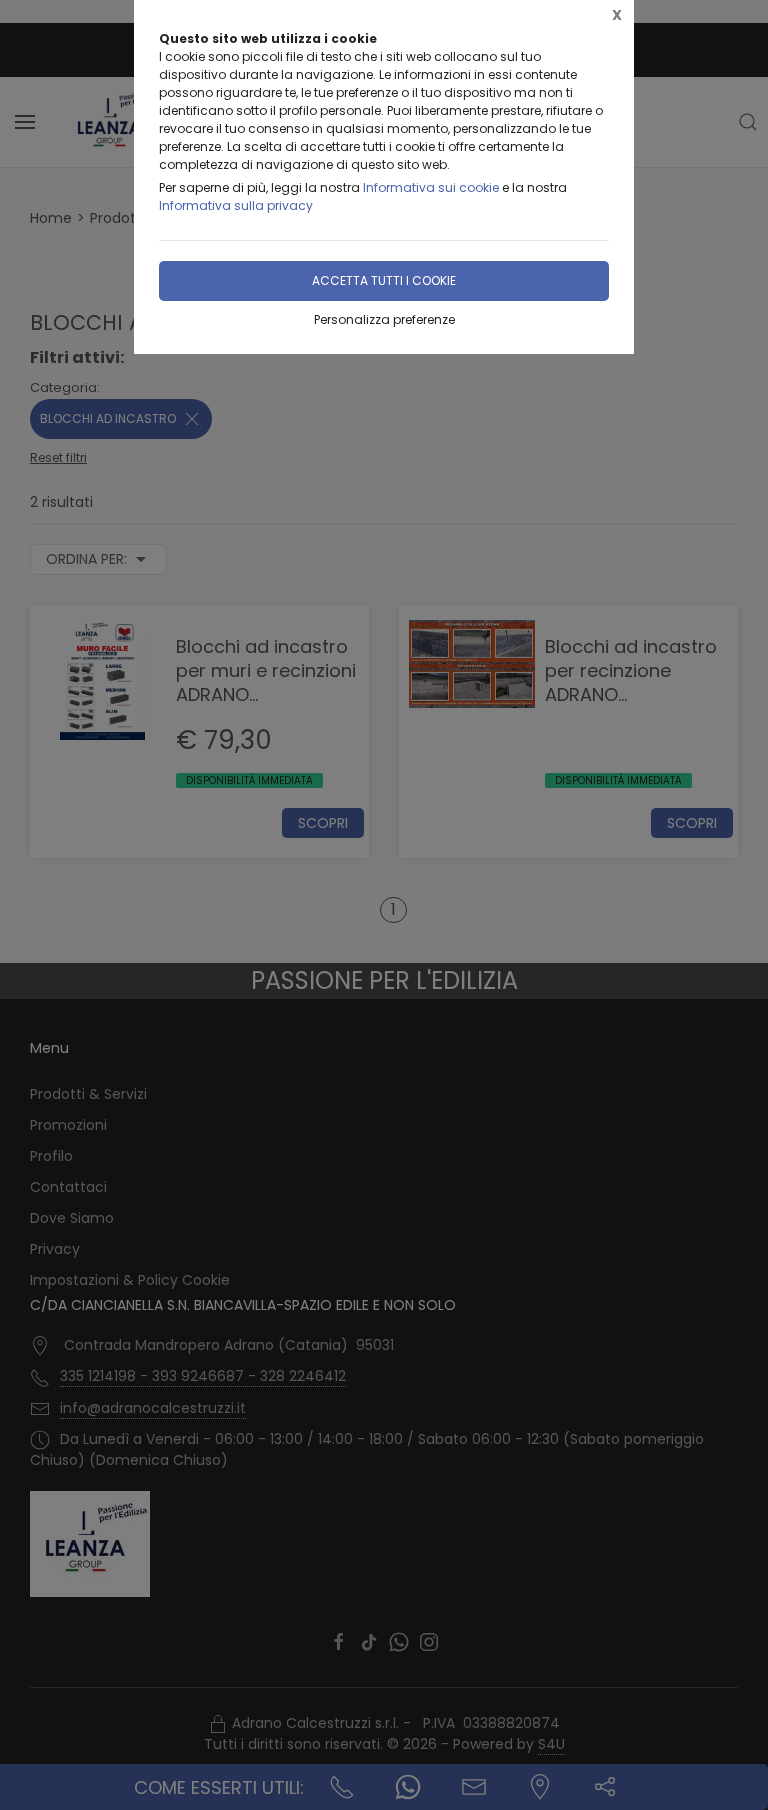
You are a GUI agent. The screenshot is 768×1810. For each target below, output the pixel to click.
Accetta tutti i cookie (384, 280)
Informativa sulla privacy (236, 205)
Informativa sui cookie (431, 187)
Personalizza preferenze (384, 319)
